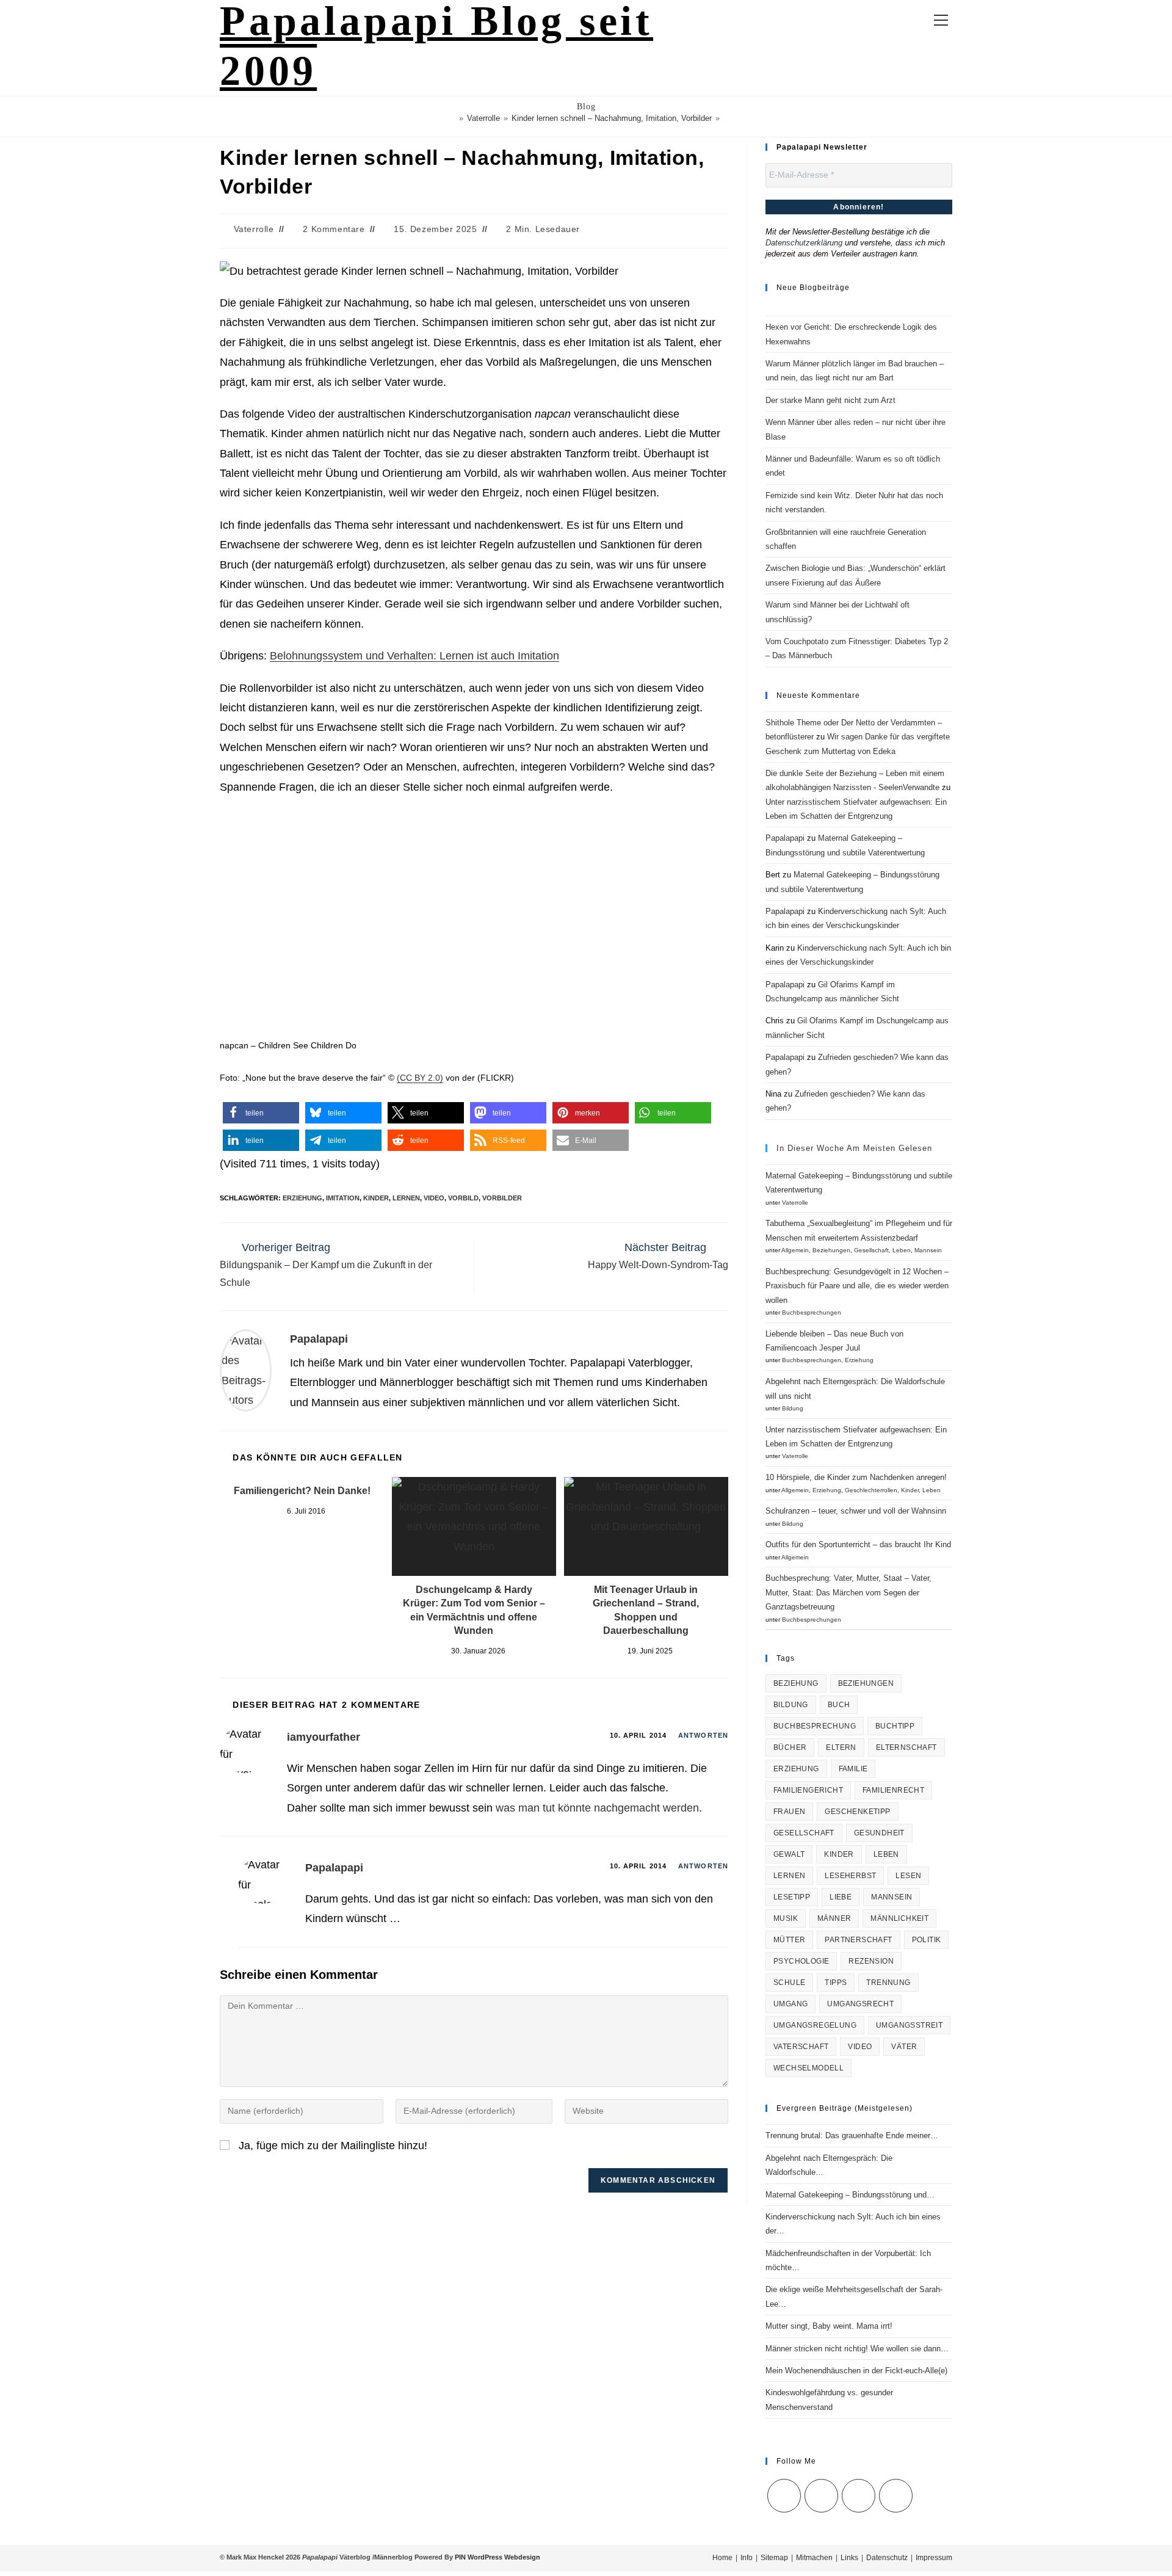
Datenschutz (887, 2558)
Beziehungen (831, 1250)
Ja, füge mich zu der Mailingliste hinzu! (331, 2146)
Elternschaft (906, 1747)
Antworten (703, 1735)
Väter (904, 2047)
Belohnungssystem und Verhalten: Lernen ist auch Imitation (414, 656)
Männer (834, 1918)
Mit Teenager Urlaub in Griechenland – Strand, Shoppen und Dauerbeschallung (646, 1610)
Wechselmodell (808, 2068)
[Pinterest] (896, 2496)
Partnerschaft (858, 1940)
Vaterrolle (254, 229)
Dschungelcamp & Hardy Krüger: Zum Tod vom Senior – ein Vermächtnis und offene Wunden (474, 1610)
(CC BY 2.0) (420, 1078)
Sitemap (774, 2558)
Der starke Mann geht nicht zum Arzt (830, 400)
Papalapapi (319, 1339)
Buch (839, 1705)
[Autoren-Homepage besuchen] (246, 1370)
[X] (784, 2496)
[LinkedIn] (859, 2496)
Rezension (871, 1961)
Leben (902, 1250)
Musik (786, 1918)
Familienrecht (893, 1790)
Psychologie (801, 1961)
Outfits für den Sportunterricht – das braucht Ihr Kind (858, 1544)
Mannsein (928, 1250)
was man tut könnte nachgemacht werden (597, 1808)
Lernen (406, 1198)
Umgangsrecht (860, 2004)
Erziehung (302, 1198)
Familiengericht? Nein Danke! (302, 1491)
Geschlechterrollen (871, 1490)
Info (747, 2558)
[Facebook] (821, 2496)
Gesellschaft (871, 1250)
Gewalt (789, 1854)
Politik (927, 1940)
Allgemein (795, 1250)
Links (849, 2558)
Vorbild (463, 1198)
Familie (853, 1769)
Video (434, 1198)
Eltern (841, 1747)
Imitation (343, 1198)
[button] (261, 1113)
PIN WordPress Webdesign (497, 2557)
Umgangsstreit (909, 2025)
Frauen (789, 1812)
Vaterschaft (801, 2047)
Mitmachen (814, 2558)
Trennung (888, 1983)
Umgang (790, 2004)
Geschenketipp (857, 1812)
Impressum (934, 2558)
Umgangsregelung (815, 2025)
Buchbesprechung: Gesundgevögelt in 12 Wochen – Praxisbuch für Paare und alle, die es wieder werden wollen (857, 1286)
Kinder (376, 1198)
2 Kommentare (334, 229)
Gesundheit (879, 1833)
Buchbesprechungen (812, 1312)
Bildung (793, 1408)
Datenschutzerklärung (804, 243)
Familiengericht (808, 1790)
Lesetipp (792, 1897)
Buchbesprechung (815, 1726)
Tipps (836, 1983)
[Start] (452, 118)
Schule (789, 1983)
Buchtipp (895, 1726)
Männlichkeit (899, 1918)
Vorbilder (502, 1198)
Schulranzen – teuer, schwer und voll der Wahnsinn (856, 1511)
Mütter (789, 1940)
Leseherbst (850, 1876)
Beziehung (796, 1683)
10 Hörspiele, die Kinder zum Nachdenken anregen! (856, 1477)
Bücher (790, 1747)
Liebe (841, 1897)
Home (722, 2558)
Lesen (908, 1876)
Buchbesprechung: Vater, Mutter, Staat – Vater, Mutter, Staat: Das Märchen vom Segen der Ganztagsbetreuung (848, 1592)
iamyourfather (324, 1737)
